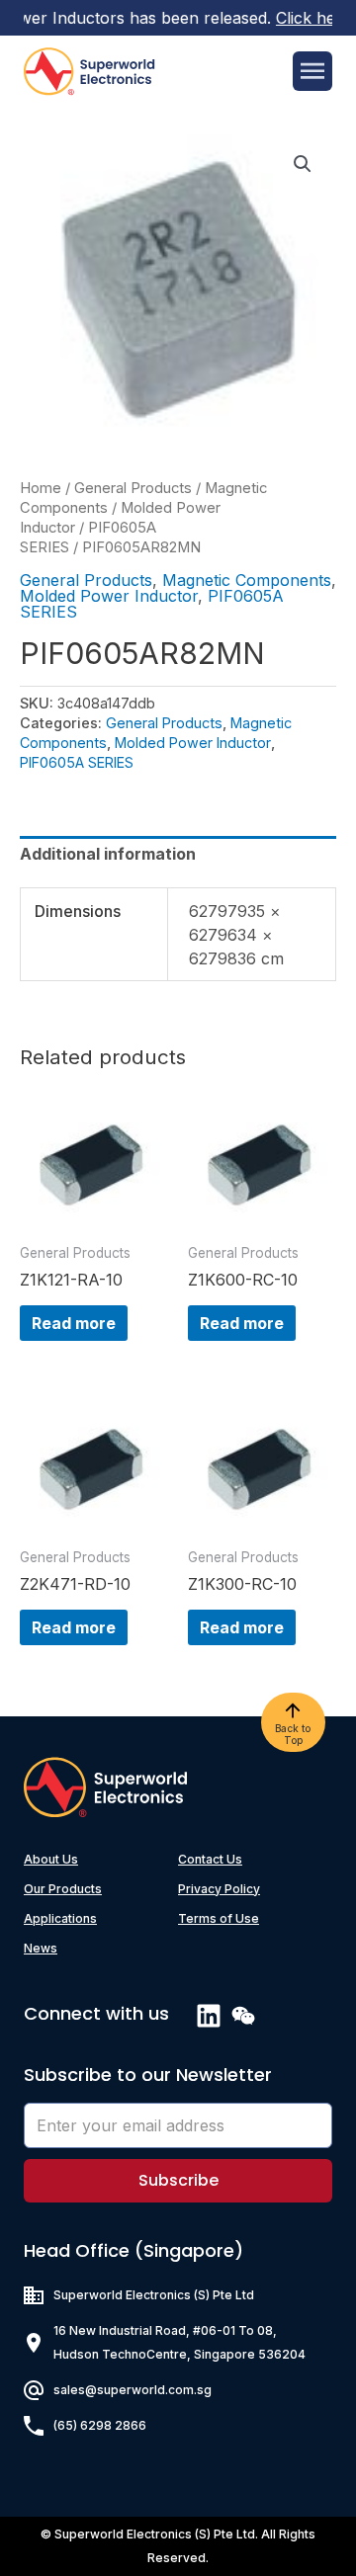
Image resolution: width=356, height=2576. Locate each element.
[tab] (178, 854)
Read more (74, 1323)
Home (41, 488)
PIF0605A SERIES (77, 762)
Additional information (108, 854)
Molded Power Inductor (109, 596)
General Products (133, 488)
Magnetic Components (247, 580)
